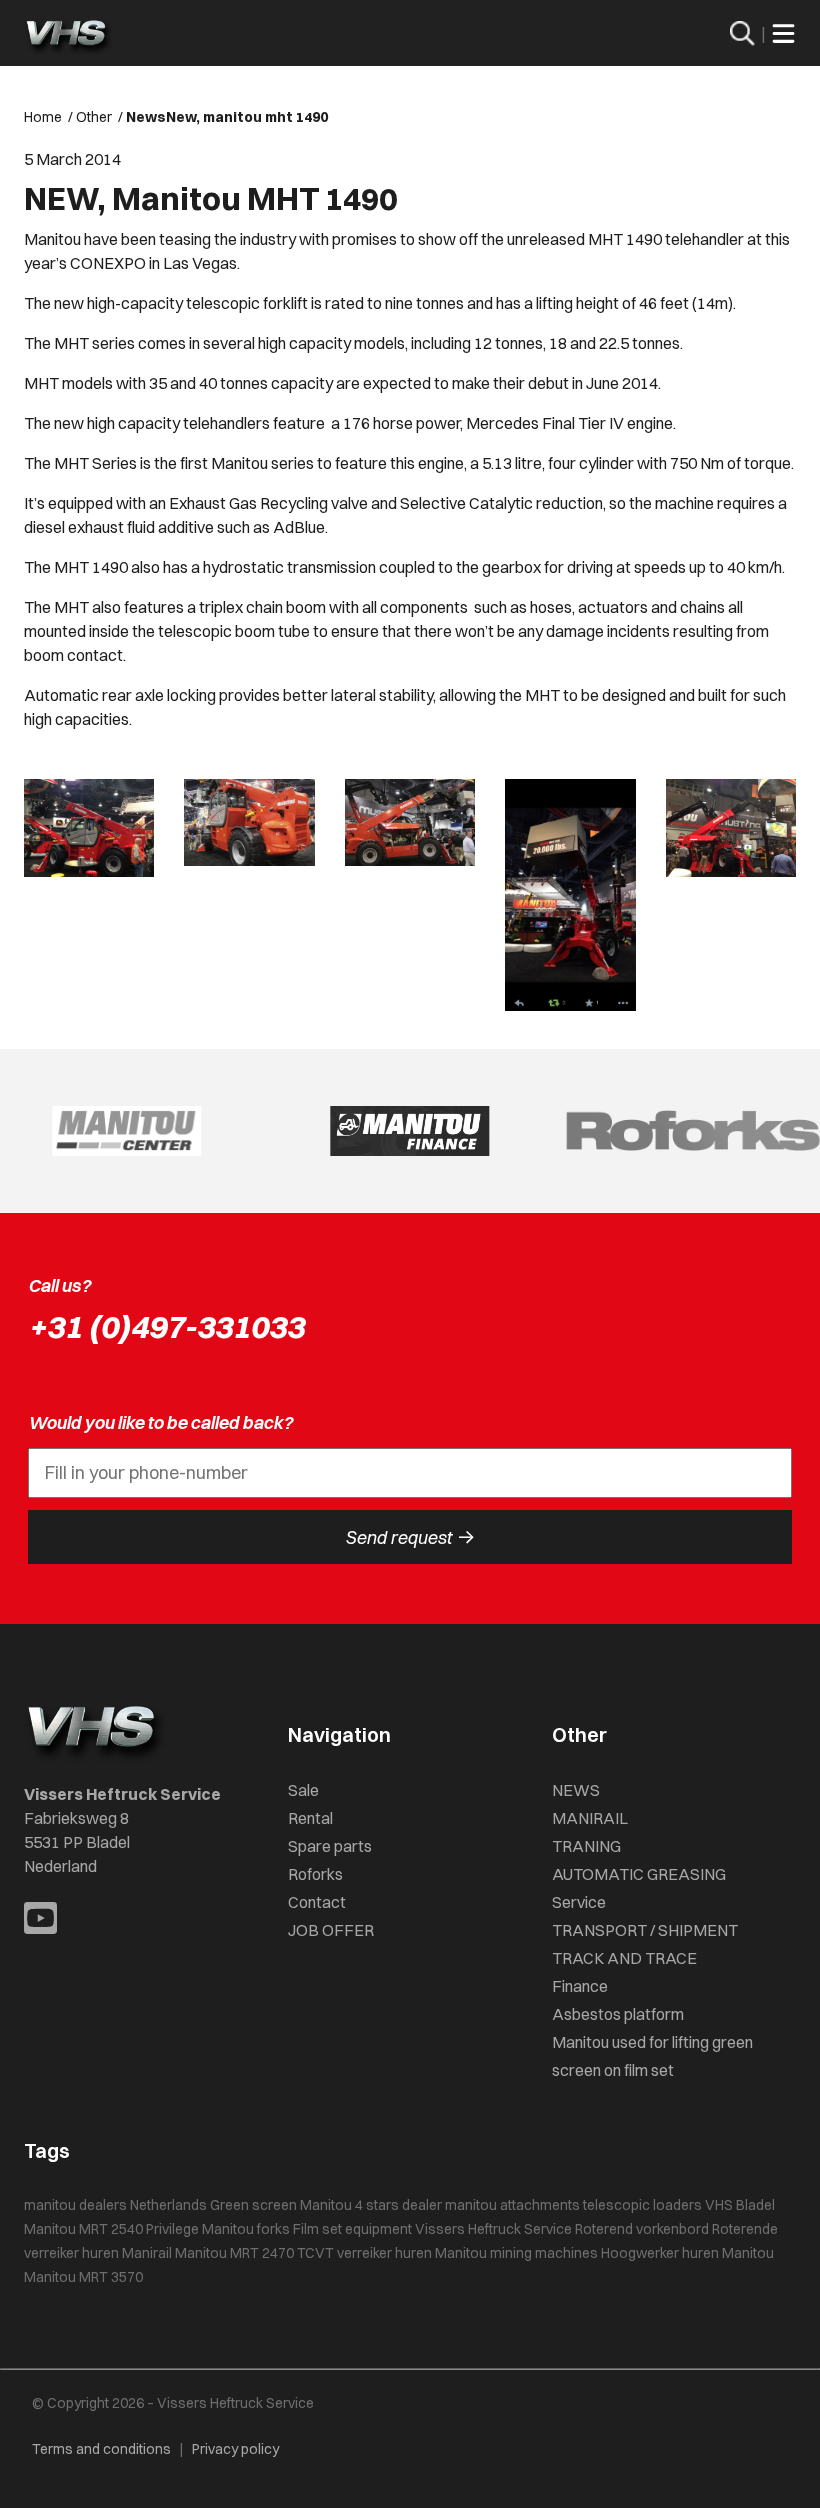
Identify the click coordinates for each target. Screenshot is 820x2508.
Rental (310, 1818)
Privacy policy (235, 2449)
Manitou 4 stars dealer (371, 2205)
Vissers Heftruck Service (493, 2229)
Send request (410, 1537)
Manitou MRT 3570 (83, 2277)
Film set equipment (352, 2229)
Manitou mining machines (516, 2253)
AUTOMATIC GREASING (639, 1874)
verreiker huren (384, 2253)
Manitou (748, 2253)
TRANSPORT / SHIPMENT (645, 1930)
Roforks (315, 1874)
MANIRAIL (590, 1818)
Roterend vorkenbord (642, 2229)
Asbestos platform (618, 2014)
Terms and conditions (101, 2449)
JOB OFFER (331, 1930)
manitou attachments (512, 2205)
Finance (580, 1986)
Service (579, 1902)
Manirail (147, 2253)
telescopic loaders (642, 2205)
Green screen (253, 2205)
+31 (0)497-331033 (166, 1326)
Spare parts (330, 1846)
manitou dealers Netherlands (115, 2205)
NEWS (576, 1790)
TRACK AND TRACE (624, 1958)
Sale (303, 1790)
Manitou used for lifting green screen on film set (652, 2056)
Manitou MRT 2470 (234, 2253)
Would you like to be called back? (160, 1422)
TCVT (315, 2253)
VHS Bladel (740, 2205)
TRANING (586, 1846)
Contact (317, 1902)
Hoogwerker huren (660, 2253)
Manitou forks (246, 2229)
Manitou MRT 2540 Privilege (111, 2229)
